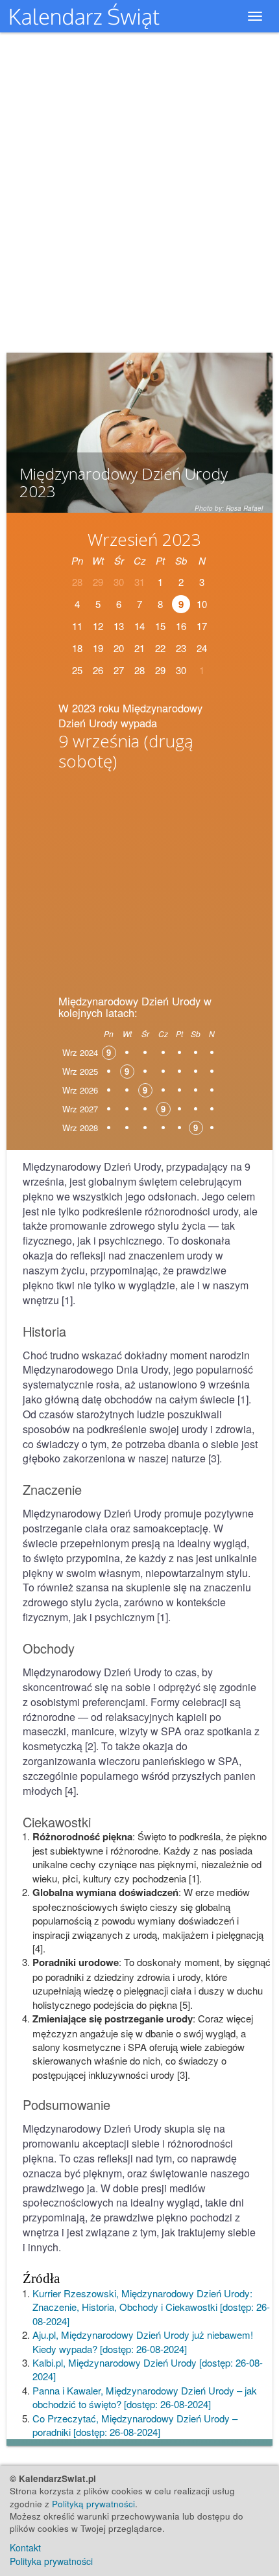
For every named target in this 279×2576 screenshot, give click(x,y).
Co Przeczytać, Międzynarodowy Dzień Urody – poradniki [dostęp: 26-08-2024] (135, 2425)
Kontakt (25, 2547)
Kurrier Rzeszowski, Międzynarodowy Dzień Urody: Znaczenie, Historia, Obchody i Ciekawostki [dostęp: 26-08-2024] (151, 2307)
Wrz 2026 (80, 1090)
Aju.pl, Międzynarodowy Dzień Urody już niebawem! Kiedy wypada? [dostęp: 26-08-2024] (143, 2341)
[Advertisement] (139, 878)
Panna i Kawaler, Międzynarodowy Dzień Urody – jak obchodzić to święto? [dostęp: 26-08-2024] (145, 2397)
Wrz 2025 (80, 1071)
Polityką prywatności (93, 2504)
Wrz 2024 (80, 1052)
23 (181, 648)
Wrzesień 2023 (144, 539)
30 (181, 670)
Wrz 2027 (80, 1109)
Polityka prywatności (51, 2561)
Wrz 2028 (80, 1128)
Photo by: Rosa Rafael (229, 508)
